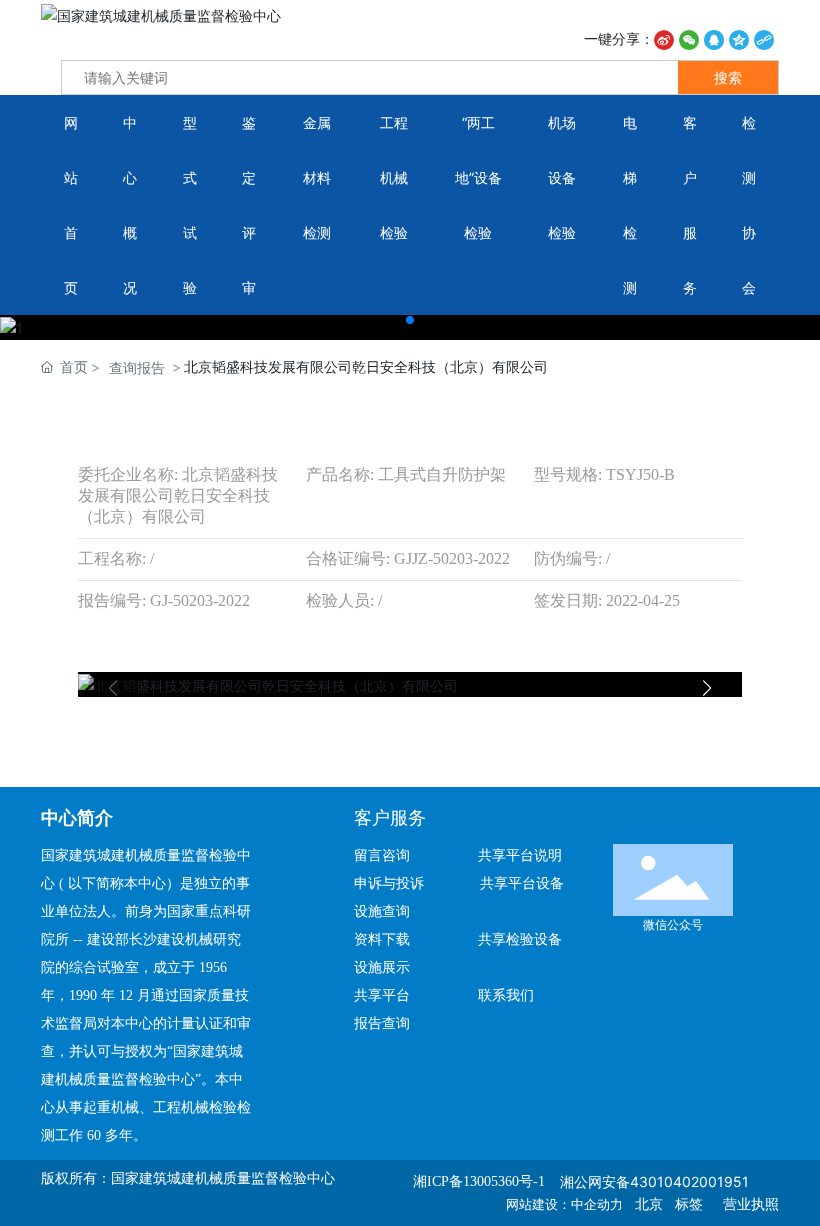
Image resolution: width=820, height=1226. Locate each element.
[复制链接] (764, 38)
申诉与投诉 (395, 883)
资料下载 (390, 939)
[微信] (689, 38)
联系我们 (506, 995)
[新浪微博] (664, 38)
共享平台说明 (520, 855)
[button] (410, 320)
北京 (649, 1204)
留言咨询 (390, 855)
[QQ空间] (739, 38)
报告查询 (382, 1023)
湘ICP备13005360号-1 (479, 1181)
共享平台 (382, 995)
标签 (689, 1204)
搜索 (728, 77)
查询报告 (137, 367)
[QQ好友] (714, 38)
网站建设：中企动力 (564, 1204)
